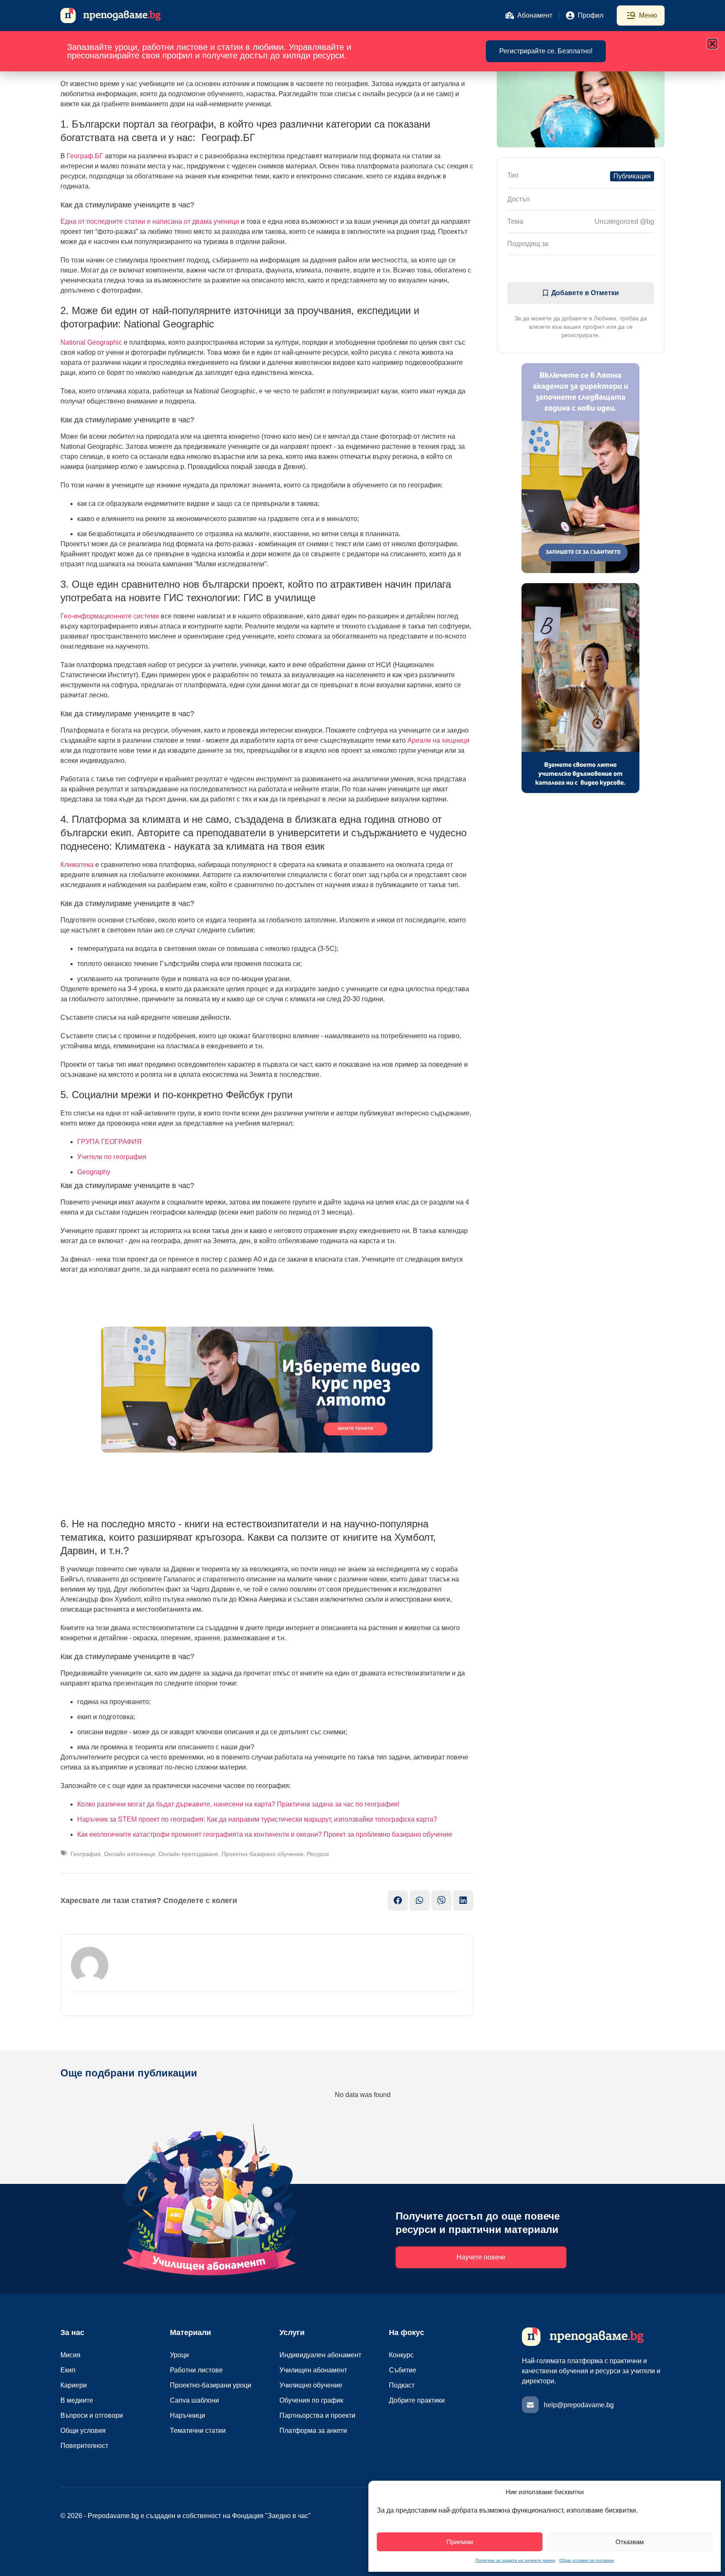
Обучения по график (311, 2400)
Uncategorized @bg (624, 221)
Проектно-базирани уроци (211, 2385)
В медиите (77, 2400)
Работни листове (196, 2370)
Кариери (74, 2385)
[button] (712, 44)
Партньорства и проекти (317, 2415)
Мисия (70, 2355)
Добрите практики (417, 2400)
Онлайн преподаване (188, 1854)
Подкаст (402, 2385)
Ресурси (318, 1854)
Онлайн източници (130, 1854)
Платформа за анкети (313, 2431)
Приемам (460, 2542)
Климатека (77, 865)
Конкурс (401, 2355)
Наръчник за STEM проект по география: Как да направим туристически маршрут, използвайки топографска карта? (257, 1819)
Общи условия (83, 2431)
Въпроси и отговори (92, 2415)
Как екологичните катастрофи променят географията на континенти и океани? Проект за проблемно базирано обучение (265, 1834)
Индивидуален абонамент (320, 2355)
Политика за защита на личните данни (515, 2560)
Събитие (403, 2370)
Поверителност (84, 2446)
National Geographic (91, 342)
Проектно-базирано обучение (262, 1854)
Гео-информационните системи (110, 616)
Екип (68, 2370)
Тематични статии (198, 2431)
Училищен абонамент (313, 2370)
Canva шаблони (194, 2400)
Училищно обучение (311, 2385)
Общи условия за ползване (587, 2560)
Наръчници (188, 2415)
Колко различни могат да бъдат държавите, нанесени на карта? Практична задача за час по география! (238, 1804)
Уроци (179, 2355)
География (86, 1854)
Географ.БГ (85, 156)
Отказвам (630, 2542)
